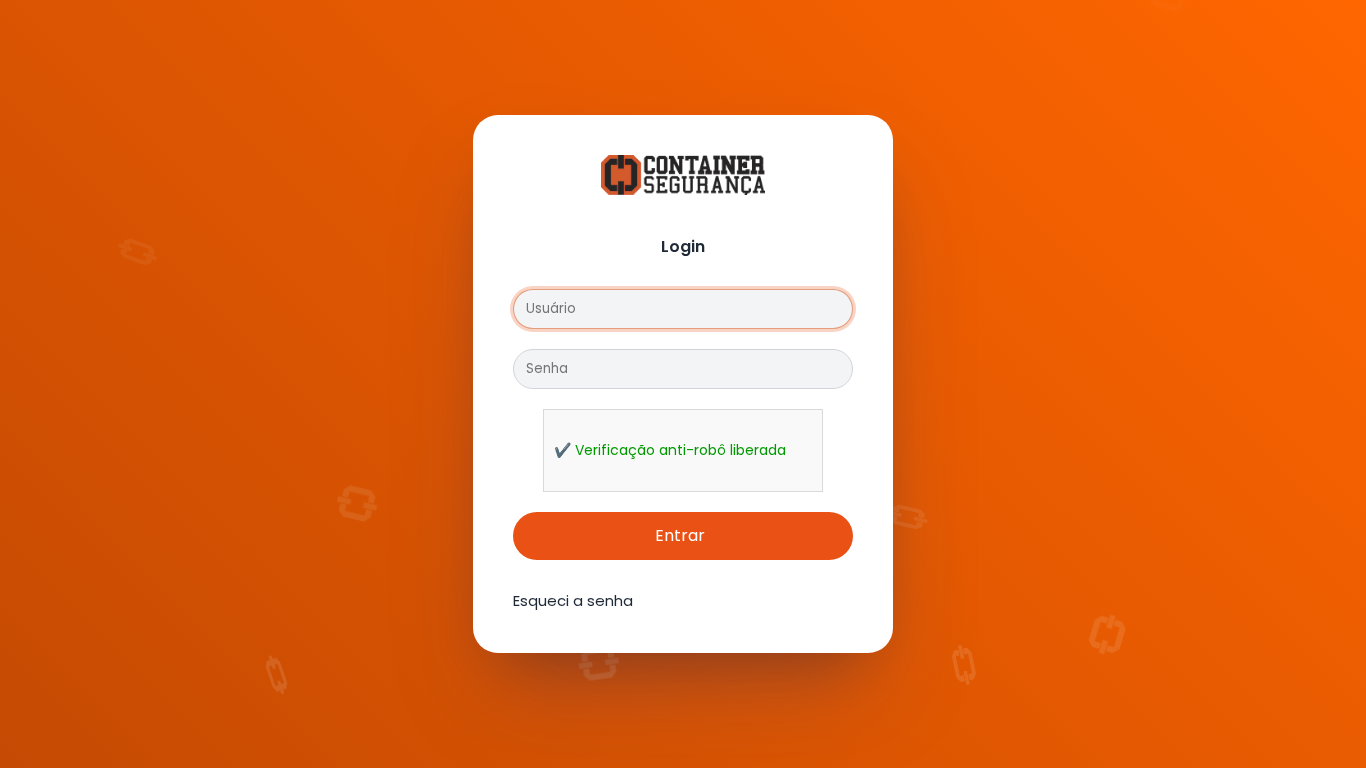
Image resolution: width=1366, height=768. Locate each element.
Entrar (680, 535)
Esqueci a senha (573, 600)
